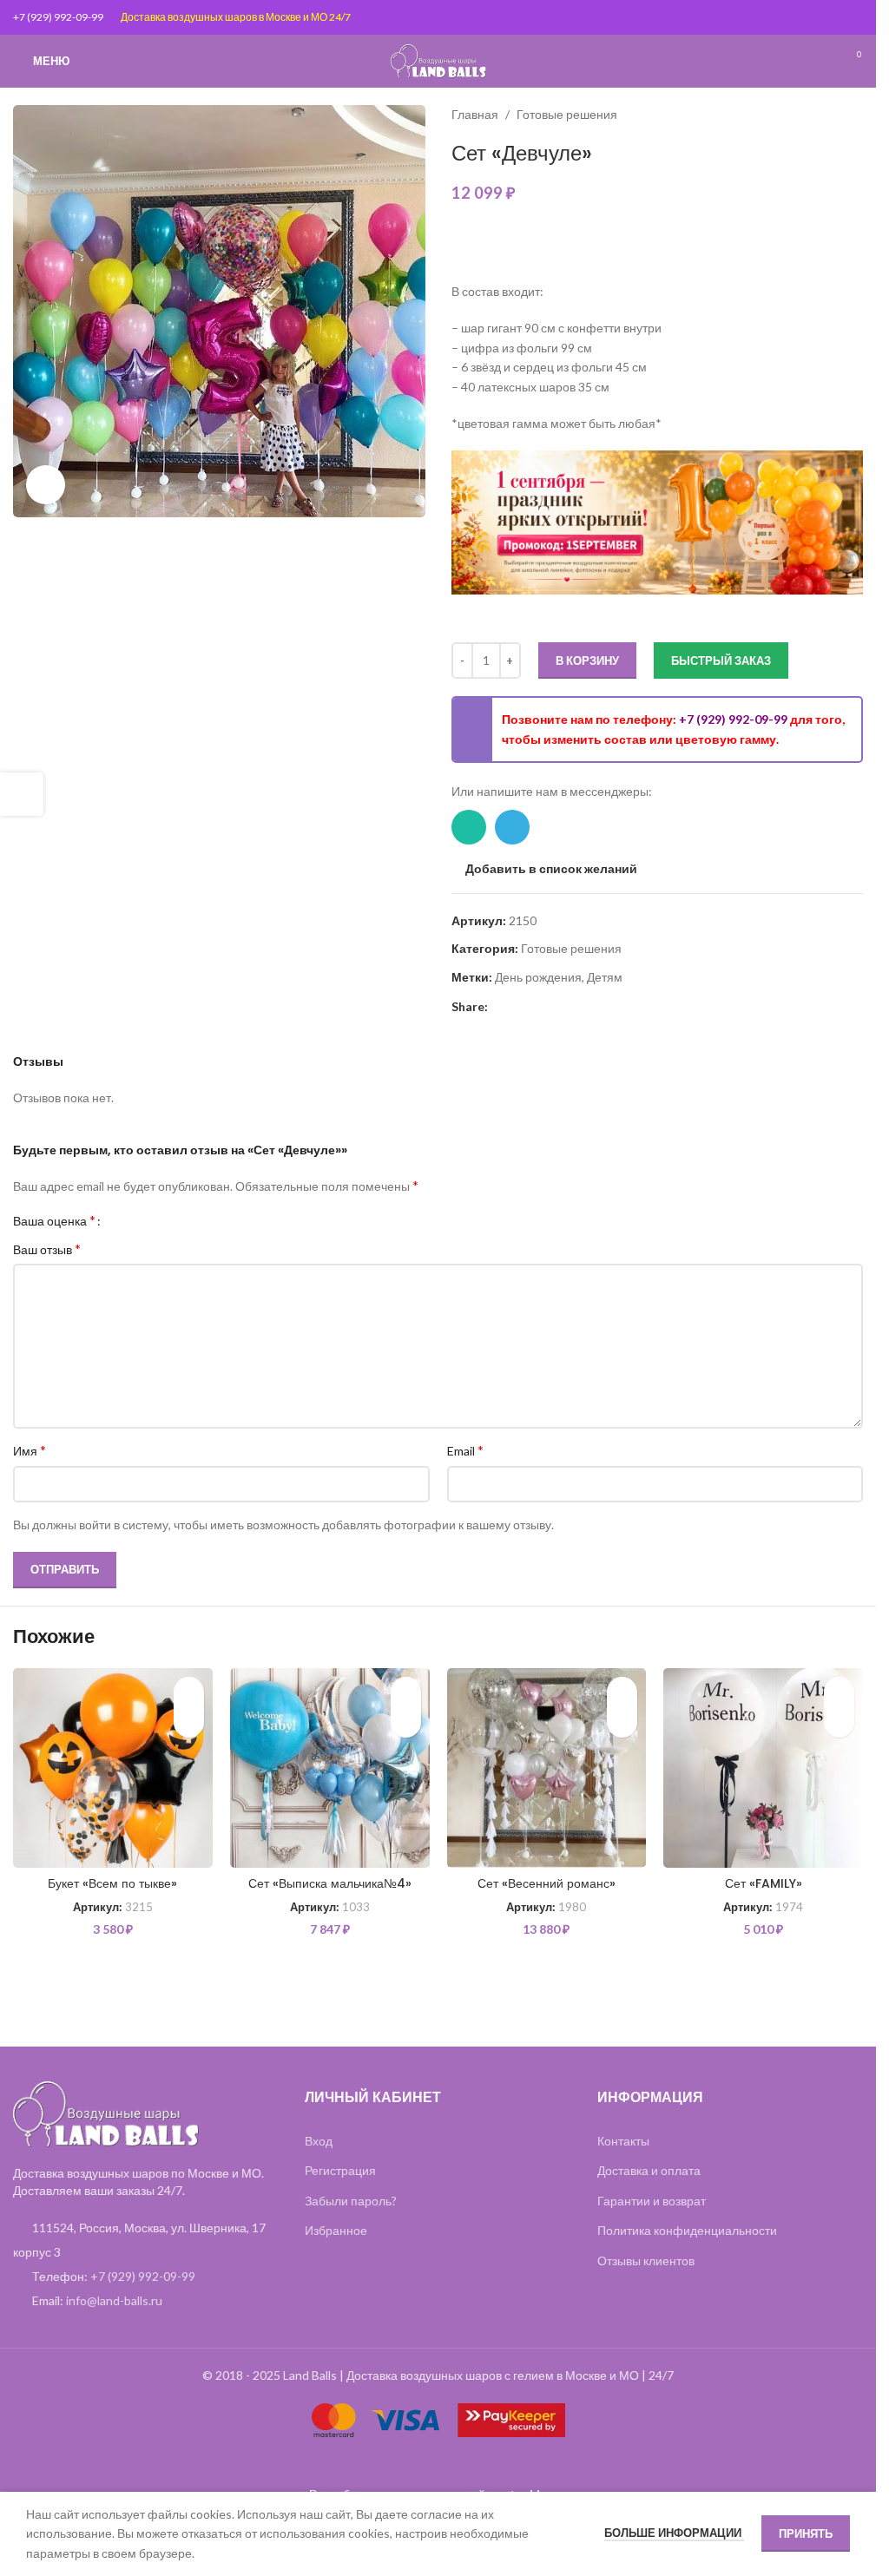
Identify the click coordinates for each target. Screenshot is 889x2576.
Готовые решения (567, 114)
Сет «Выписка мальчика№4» (330, 1883)
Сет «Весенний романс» (547, 1883)
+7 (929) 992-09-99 (58, 17)
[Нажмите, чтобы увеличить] (46, 485)
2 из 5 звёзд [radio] (133, 1220)
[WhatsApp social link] (469, 827)
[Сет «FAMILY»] (763, 1768)
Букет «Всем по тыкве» (112, 1883)
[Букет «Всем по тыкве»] (113, 1768)
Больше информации (674, 2533)
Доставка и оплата (649, 2170)
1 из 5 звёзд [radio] (120, 1220)
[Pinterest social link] (498, 1007)
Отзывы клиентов (646, 2261)
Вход (319, 2141)
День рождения (538, 977)
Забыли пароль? (351, 2201)
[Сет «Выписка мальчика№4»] (330, 1768)
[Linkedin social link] (519, 1007)
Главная (475, 114)
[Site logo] (438, 59)
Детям (605, 977)
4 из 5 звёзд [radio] (159, 1220)
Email (465, 1450)
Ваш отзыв (47, 1249)
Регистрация (340, 2170)
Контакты (623, 2141)
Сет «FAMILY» (764, 1883)
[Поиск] (820, 61)
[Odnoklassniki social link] (540, 1007)
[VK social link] (561, 1007)
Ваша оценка (54, 1220)
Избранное (336, 2230)
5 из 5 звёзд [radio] (172, 1220)
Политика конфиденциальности (687, 2230)
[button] (189, 1722)
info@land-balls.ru (114, 2300)
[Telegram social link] (512, 827)
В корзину (587, 660)
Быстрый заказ (721, 660)
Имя (30, 1450)
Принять (806, 2533)
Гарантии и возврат (652, 2201)
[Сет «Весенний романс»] (547, 1768)
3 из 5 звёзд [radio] (146, 1220)
